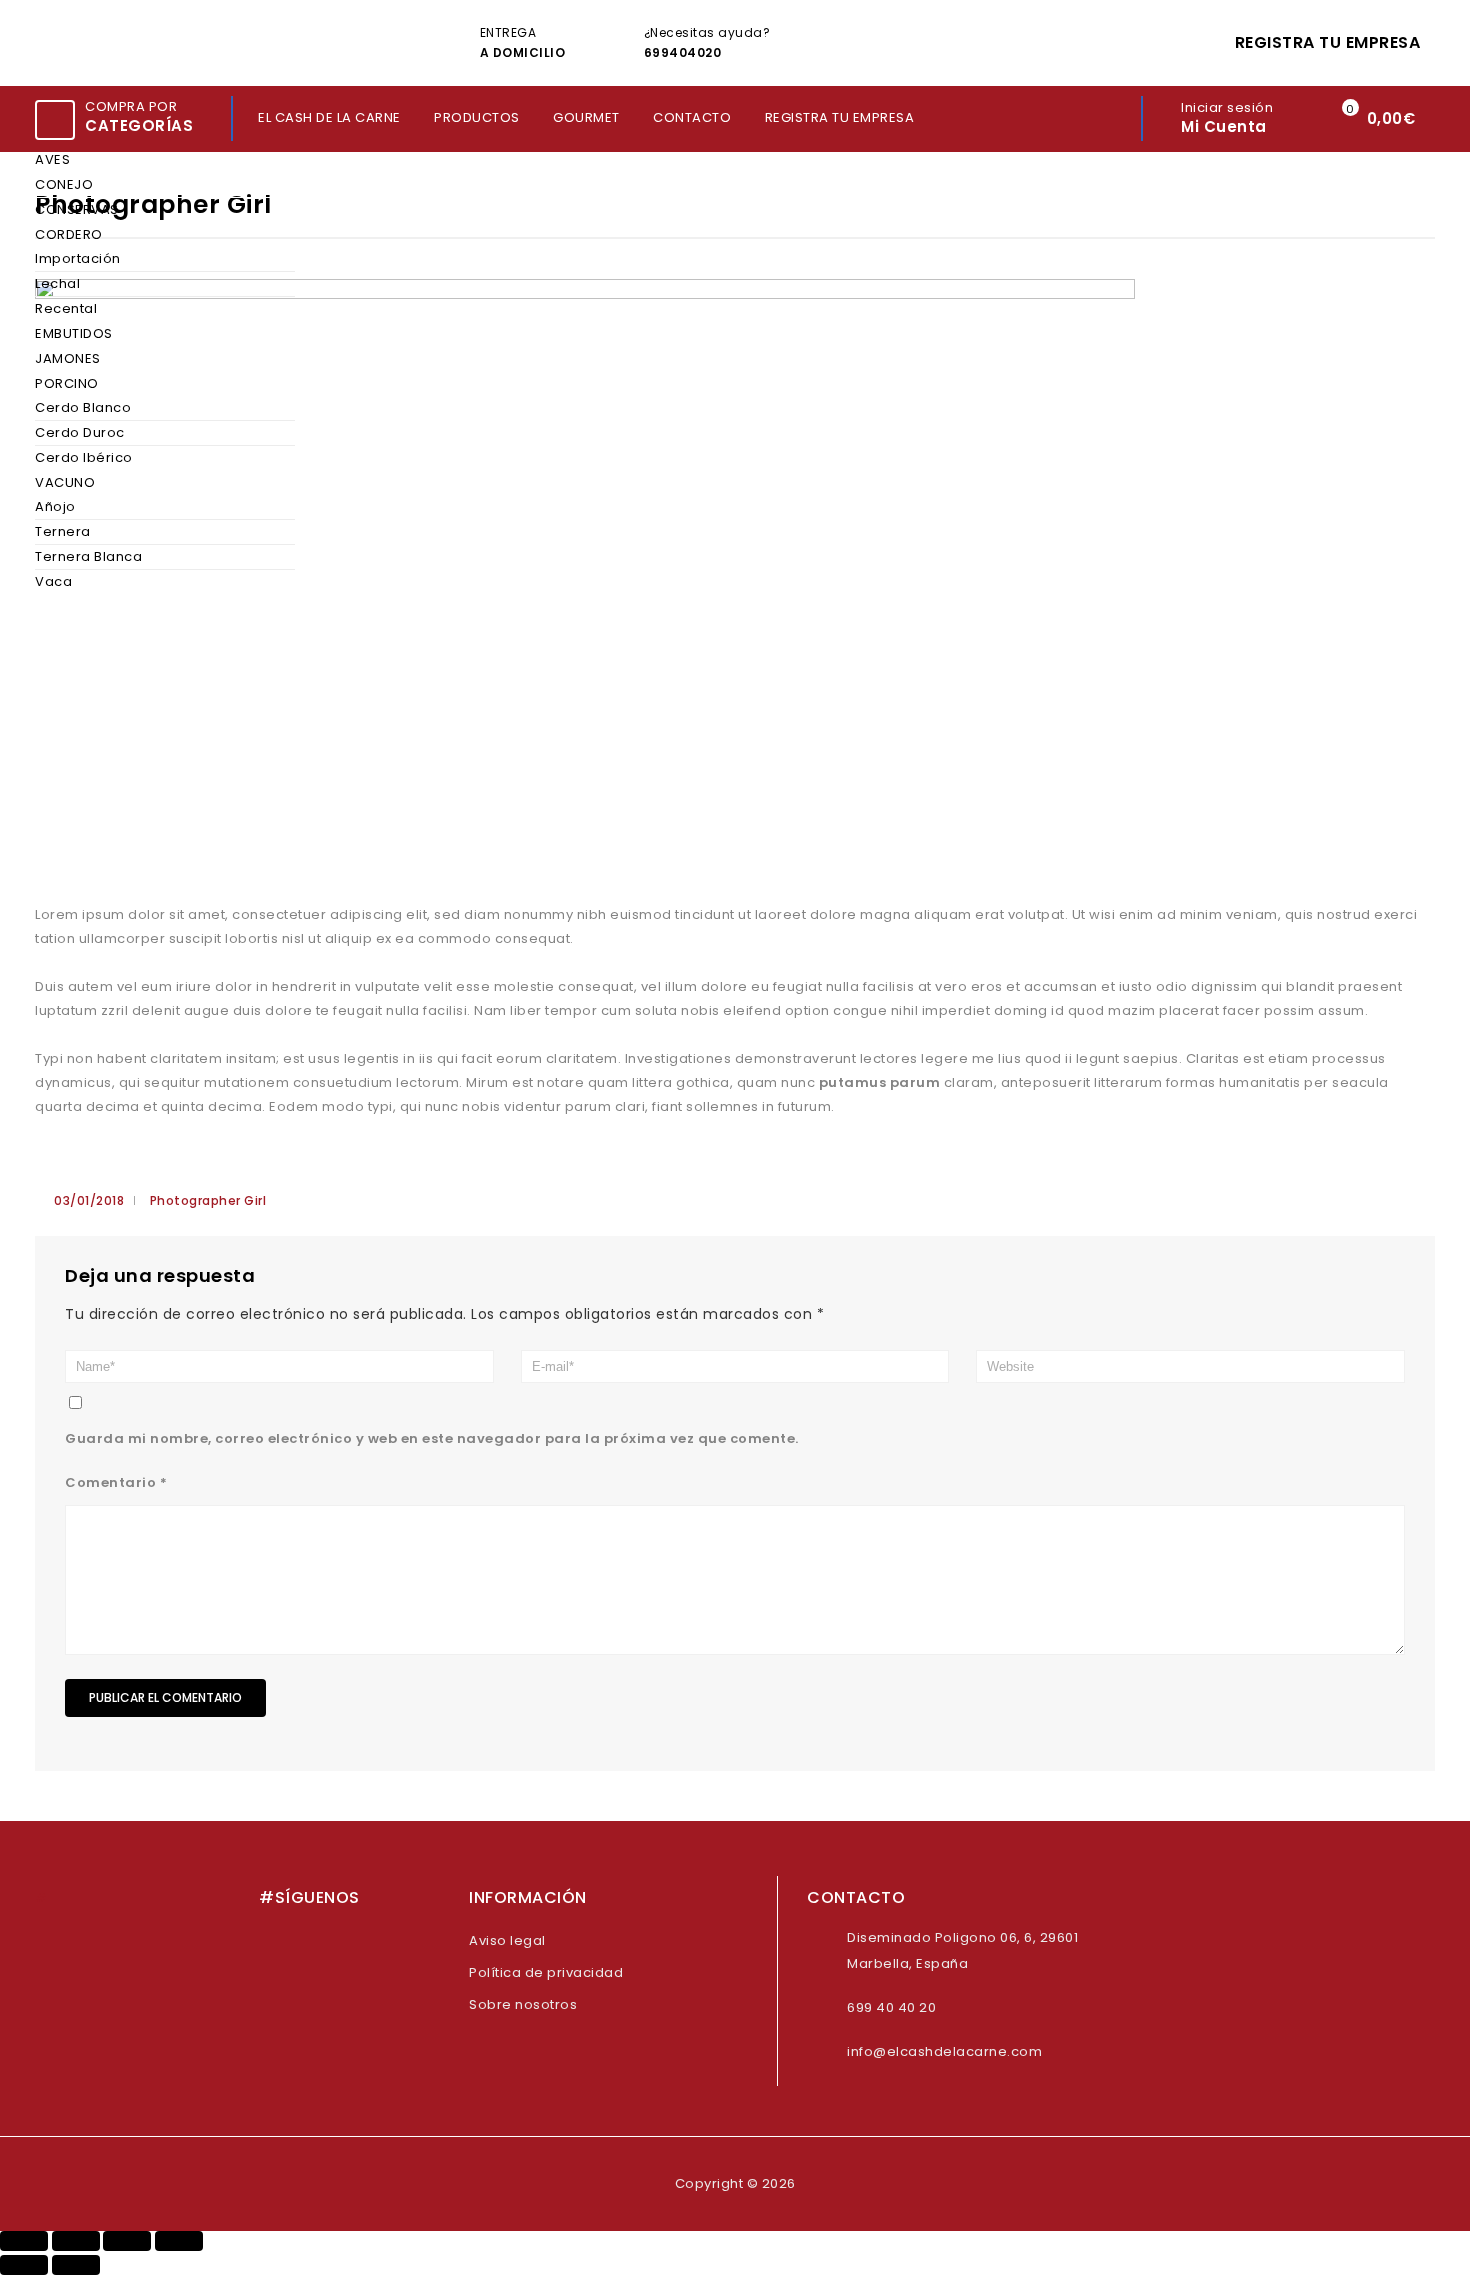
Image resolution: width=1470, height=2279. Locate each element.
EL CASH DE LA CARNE (329, 117)
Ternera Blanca (88, 556)
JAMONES (68, 358)
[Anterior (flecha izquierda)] (24, 2265)
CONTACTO (692, 117)
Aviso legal (507, 1940)
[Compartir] (76, 2241)
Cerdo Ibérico (84, 457)
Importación (78, 258)
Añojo (55, 506)
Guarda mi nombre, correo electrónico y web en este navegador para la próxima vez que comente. (432, 1438)
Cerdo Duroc (80, 432)
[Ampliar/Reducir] (179, 2241)
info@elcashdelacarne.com (944, 2051)
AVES (52, 159)
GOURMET (586, 117)
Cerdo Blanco (83, 407)
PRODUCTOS (477, 117)
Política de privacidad (546, 1972)
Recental (66, 308)
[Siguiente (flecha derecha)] (76, 2265)
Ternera (63, 531)
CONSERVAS (77, 209)
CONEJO (64, 184)
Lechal (57, 283)
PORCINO (67, 383)
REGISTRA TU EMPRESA (1328, 42)
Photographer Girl (208, 1200)
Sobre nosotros (523, 2004)
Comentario (116, 1482)
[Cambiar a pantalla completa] (127, 2241)
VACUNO (65, 482)
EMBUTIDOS (74, 333)
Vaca (53, 581)
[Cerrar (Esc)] (24, 2241)
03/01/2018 (87, 1200)
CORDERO (69, 234)
